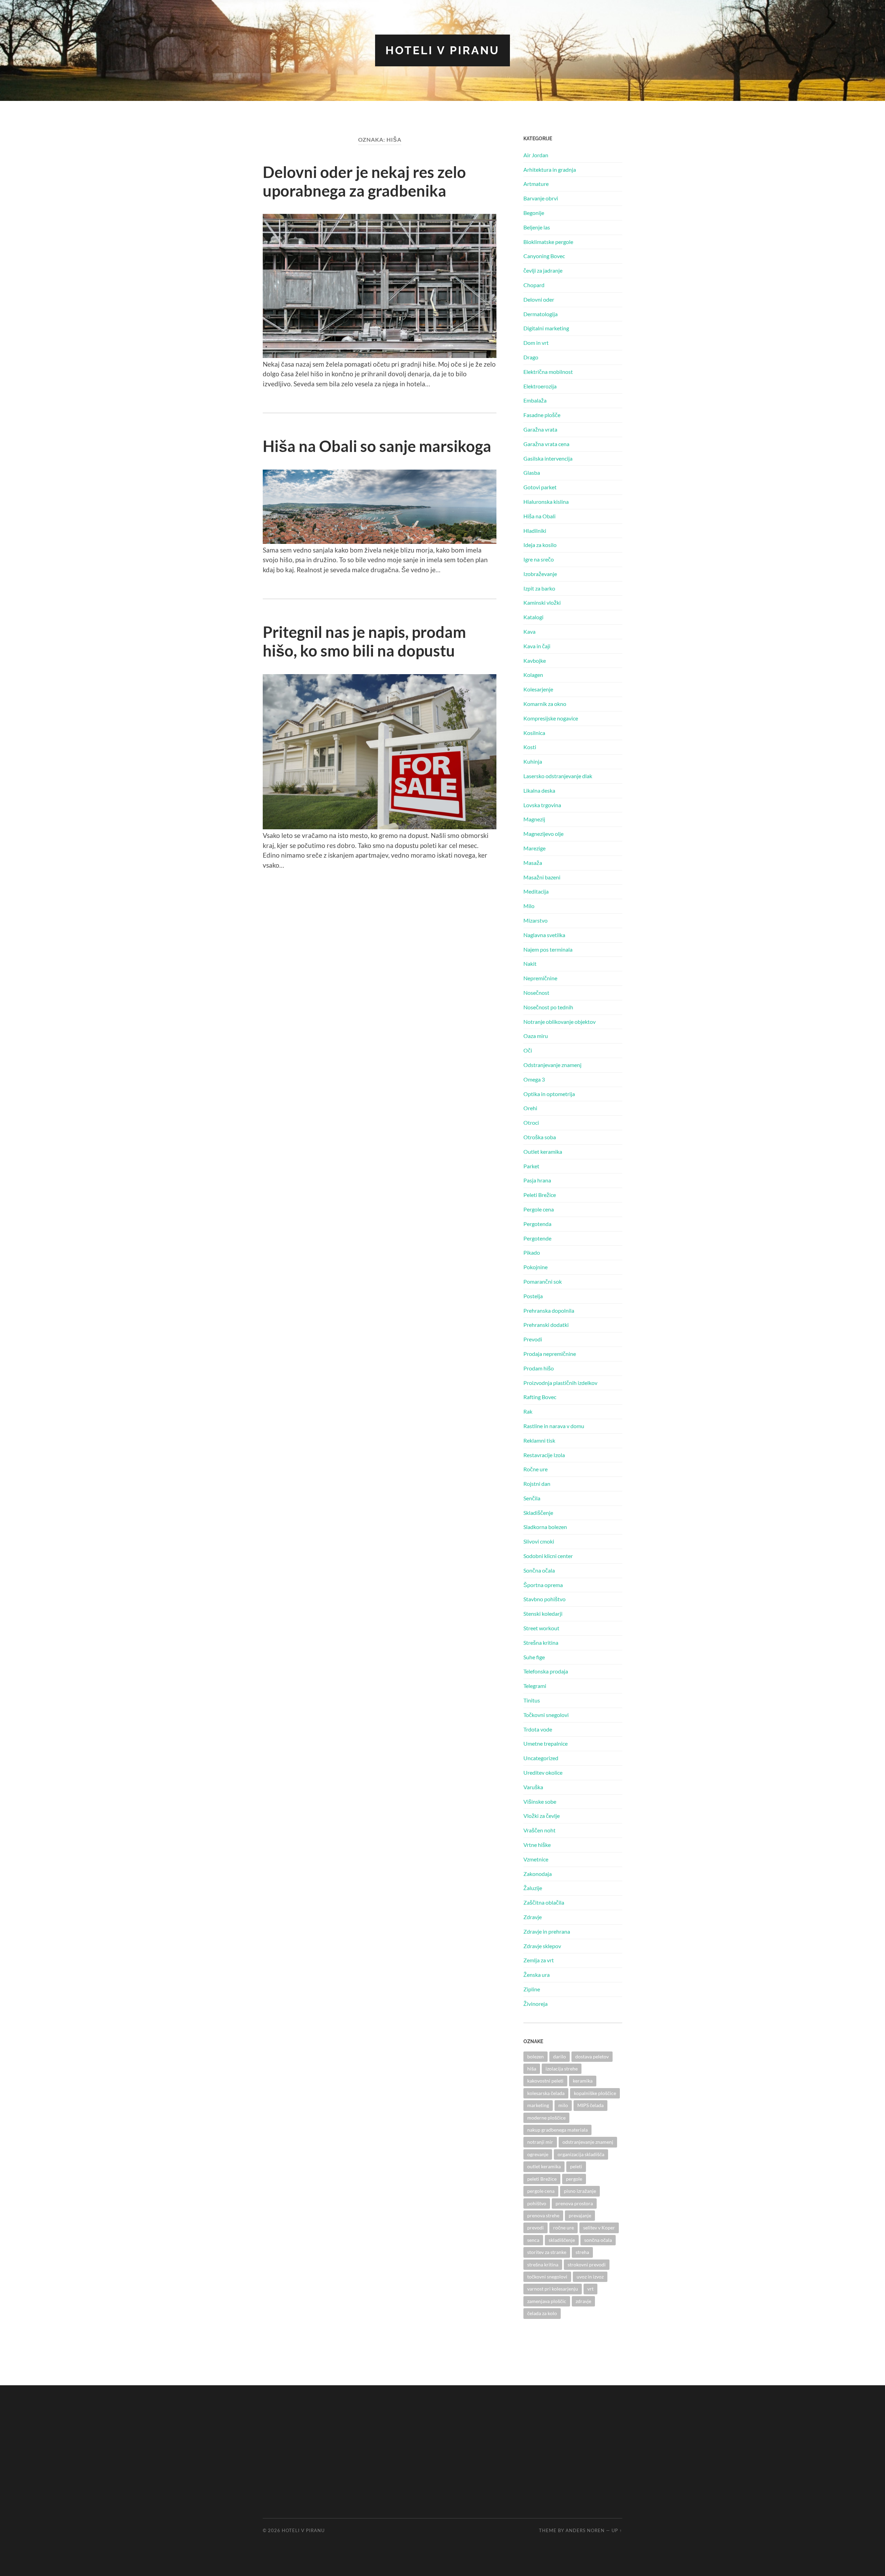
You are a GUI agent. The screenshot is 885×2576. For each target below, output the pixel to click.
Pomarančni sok (543, 1281)
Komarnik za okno (545, 704)
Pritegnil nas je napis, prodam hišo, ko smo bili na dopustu (364, 641)
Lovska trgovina (542, 805)
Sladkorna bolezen (545, 1527)
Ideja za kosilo (540, 545)
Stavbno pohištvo (544, 1599)
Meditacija (536, 891)
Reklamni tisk (539, 1440)
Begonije (534, 213)
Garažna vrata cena (546, 444)
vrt (590, 2289)
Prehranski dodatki (546, 1325)
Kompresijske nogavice (551, 718)
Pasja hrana (537, 1180)
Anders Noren (585, 2530)
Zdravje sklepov (542, 1946)
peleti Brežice (542, 2179)
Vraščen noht (539, 1830)
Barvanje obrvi (541, 198)
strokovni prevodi (587, 2264)
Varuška (533, 1787)
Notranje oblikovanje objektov (560, 1022)
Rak (528, 1411)
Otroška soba (540, 1137)
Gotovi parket (540, 487)
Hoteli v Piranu (442, 50)
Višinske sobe (540, 1801)
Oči (528, 1050)
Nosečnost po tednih (548, 1007)
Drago (531, 357)
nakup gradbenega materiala (557, 2130)
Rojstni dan (537, 1484)
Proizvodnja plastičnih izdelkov (560, 1383)
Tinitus (532, 1700)
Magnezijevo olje (543, 834)
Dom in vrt (536, 343)
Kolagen (533, 675)
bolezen (535, 2056)
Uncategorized (541, 1758)
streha (582, 2252)
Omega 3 (534, 1079)
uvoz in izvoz (590, 2277)
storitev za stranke (547, 2252)
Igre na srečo (539, 559)
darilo (560, 2056)
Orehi (530, 1108)
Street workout (541, 1628)
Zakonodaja (538, 1874)
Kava (529, 631)
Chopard (534, 285)
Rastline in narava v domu (554, 1426)
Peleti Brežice (540, 1195)
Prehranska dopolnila (549, 1310)
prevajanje (580, 2215)
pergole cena (541, 2191)
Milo (529, 906)
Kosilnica (534, 733)
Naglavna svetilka (544, 935)
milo (563, 2105)
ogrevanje (538, 2154)
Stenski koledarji (543, 1613)
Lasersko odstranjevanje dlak (558, 776)
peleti (576, 2166)
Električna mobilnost (548, 372)
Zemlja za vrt (539, 1960)
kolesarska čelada (546, 2093)
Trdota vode (538, 1729)
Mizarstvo (535, 920)
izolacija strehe (562, 2069)
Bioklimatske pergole (548, 242)
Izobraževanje (540, 574)
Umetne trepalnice (546, 1743)
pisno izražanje (580, 2191)
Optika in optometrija (549, 1094)
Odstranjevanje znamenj (552, 1065)
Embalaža (535, 400)
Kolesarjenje (538, 689)
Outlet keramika (543, 1152)
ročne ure (563, 2228)
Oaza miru (536, 1036)
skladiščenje (562, 2240)
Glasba (532, 473)
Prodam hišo (539, 1368)
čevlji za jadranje (543, 270)
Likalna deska (539, 790)
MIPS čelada (590, 2105)
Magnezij (534, 819)
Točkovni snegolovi (546, 1715)
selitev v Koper (599, 2228)
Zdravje (533, 1917)
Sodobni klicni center (548, 1556)
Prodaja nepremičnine (550, 1354)
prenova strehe (543, 2215)
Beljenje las (537, 227)
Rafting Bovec (540, 1397)
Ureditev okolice (543, 1772)
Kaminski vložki (542, 602)
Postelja (533, 1296)
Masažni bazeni (542, 877)
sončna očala (598, 2240)
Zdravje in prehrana (547, 1931)
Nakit (530, 964)
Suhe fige (534, 1657)
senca (533, 2240)
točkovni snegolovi (547, 2277)
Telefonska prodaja (546, 1671)
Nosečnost (536, 993)
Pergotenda (537, 1224)
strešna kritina (543, 2264)
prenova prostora (574, 2203)
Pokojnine (535, 1267)
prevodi (535, 2228)
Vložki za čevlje (542, 1816)
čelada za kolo (542, 2313)
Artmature (536, 184)
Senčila (532, 1498)
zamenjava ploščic (547, 2301)
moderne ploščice (546, 2118)
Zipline (532, 1989)
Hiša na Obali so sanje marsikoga (377, 446)
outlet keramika (544, 2166)
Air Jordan (536, 155)
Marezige (534, 848)
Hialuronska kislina (546, 502)
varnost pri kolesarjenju (553, 2289)
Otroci (531, 1122)
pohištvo (537, 2203)
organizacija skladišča (581, 2154)
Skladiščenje (538, 1513)
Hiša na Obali (539, 516)
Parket (531, 1166)
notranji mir (540, 2142)
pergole (574, 2179)
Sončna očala (539, 1570)
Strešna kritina (541, 1643)
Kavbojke (535, 660)
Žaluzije (533, 1888)
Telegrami (535, 1686)
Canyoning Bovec (544, 256)
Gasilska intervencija (548, 458)
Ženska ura (537, 1975)
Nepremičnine (540, 978)
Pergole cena (539, 1209)
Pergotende (537, 1238)
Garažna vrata (540, 429)
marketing (538, 2105)
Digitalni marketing (546, 328)
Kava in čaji (537, 646)
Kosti (530, 747)
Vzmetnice (536, 1859)
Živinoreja (535, 2004)
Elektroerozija (540, 386)
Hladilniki (535, 531)
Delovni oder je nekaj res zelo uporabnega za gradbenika (364, 181)
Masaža (533, 863)
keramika (583, 2081)
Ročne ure (535, 1469)
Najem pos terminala (548, 949)
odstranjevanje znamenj (588, 2142)
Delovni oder (539, 299)
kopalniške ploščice (595, 2093)
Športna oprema (543, 1585)
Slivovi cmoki (539, 1541)
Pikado (532, 1252)
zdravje (583, 2301)
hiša (532, 2069)
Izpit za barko (539, 588)
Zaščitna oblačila (544, 1902)
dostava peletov (592, 2056)
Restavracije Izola (544, 1455)
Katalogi (533, 617)
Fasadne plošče (542, 415)
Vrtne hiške (537, 1845)
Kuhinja (533, 761)
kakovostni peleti (545, 2081)
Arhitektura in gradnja (550, 169)
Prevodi (533, 1339)
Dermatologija (541, 314)
